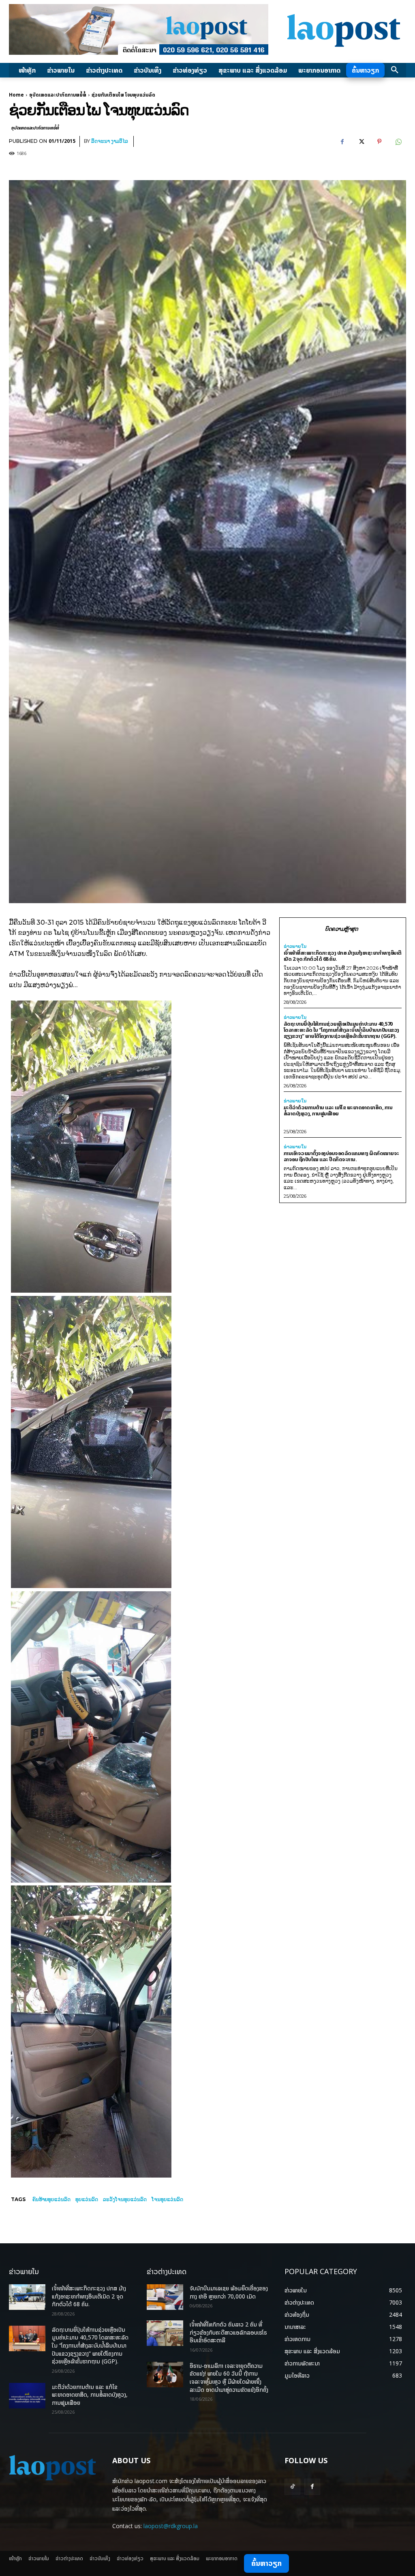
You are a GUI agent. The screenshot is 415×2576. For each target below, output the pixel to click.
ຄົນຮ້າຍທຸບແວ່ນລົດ (51, 2199)
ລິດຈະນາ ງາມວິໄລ (110, 141)
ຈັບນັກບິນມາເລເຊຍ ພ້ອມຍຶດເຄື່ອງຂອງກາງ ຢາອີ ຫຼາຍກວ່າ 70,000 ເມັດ (229, 2292)
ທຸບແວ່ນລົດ (87, 2199)
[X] (361, 142)
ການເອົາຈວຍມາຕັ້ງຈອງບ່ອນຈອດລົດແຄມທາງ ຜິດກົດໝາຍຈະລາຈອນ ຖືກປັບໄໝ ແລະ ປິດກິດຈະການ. (341, 1156)
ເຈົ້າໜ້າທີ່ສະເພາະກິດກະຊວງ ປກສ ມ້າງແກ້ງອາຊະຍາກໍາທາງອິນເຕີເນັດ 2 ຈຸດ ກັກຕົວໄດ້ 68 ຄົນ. (343, 956)
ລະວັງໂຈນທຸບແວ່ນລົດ (125, 2199)
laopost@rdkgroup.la (171, 2526)
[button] (395, 70)
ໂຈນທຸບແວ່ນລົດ (167, 2199)
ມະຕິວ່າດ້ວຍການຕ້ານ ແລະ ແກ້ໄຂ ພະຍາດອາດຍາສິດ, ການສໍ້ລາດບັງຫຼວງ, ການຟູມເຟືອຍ (338, 1110)
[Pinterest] (379, 142)
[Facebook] (342, 142)
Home (16, 95)
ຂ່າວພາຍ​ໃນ (295, 946)
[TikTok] (292, 2487)
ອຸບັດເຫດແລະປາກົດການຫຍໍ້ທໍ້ (58, 95)
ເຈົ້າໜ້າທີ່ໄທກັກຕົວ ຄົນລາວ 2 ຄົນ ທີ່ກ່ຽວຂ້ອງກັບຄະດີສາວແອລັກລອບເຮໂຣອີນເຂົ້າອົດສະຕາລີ (228, 2332)
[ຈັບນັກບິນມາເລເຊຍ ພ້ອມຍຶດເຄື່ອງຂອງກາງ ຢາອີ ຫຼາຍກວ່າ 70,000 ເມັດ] (165, 2297)
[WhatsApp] (398, 142)
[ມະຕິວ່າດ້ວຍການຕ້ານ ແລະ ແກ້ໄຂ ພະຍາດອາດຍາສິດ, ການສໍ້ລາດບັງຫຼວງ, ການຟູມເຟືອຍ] (27, 2396)
